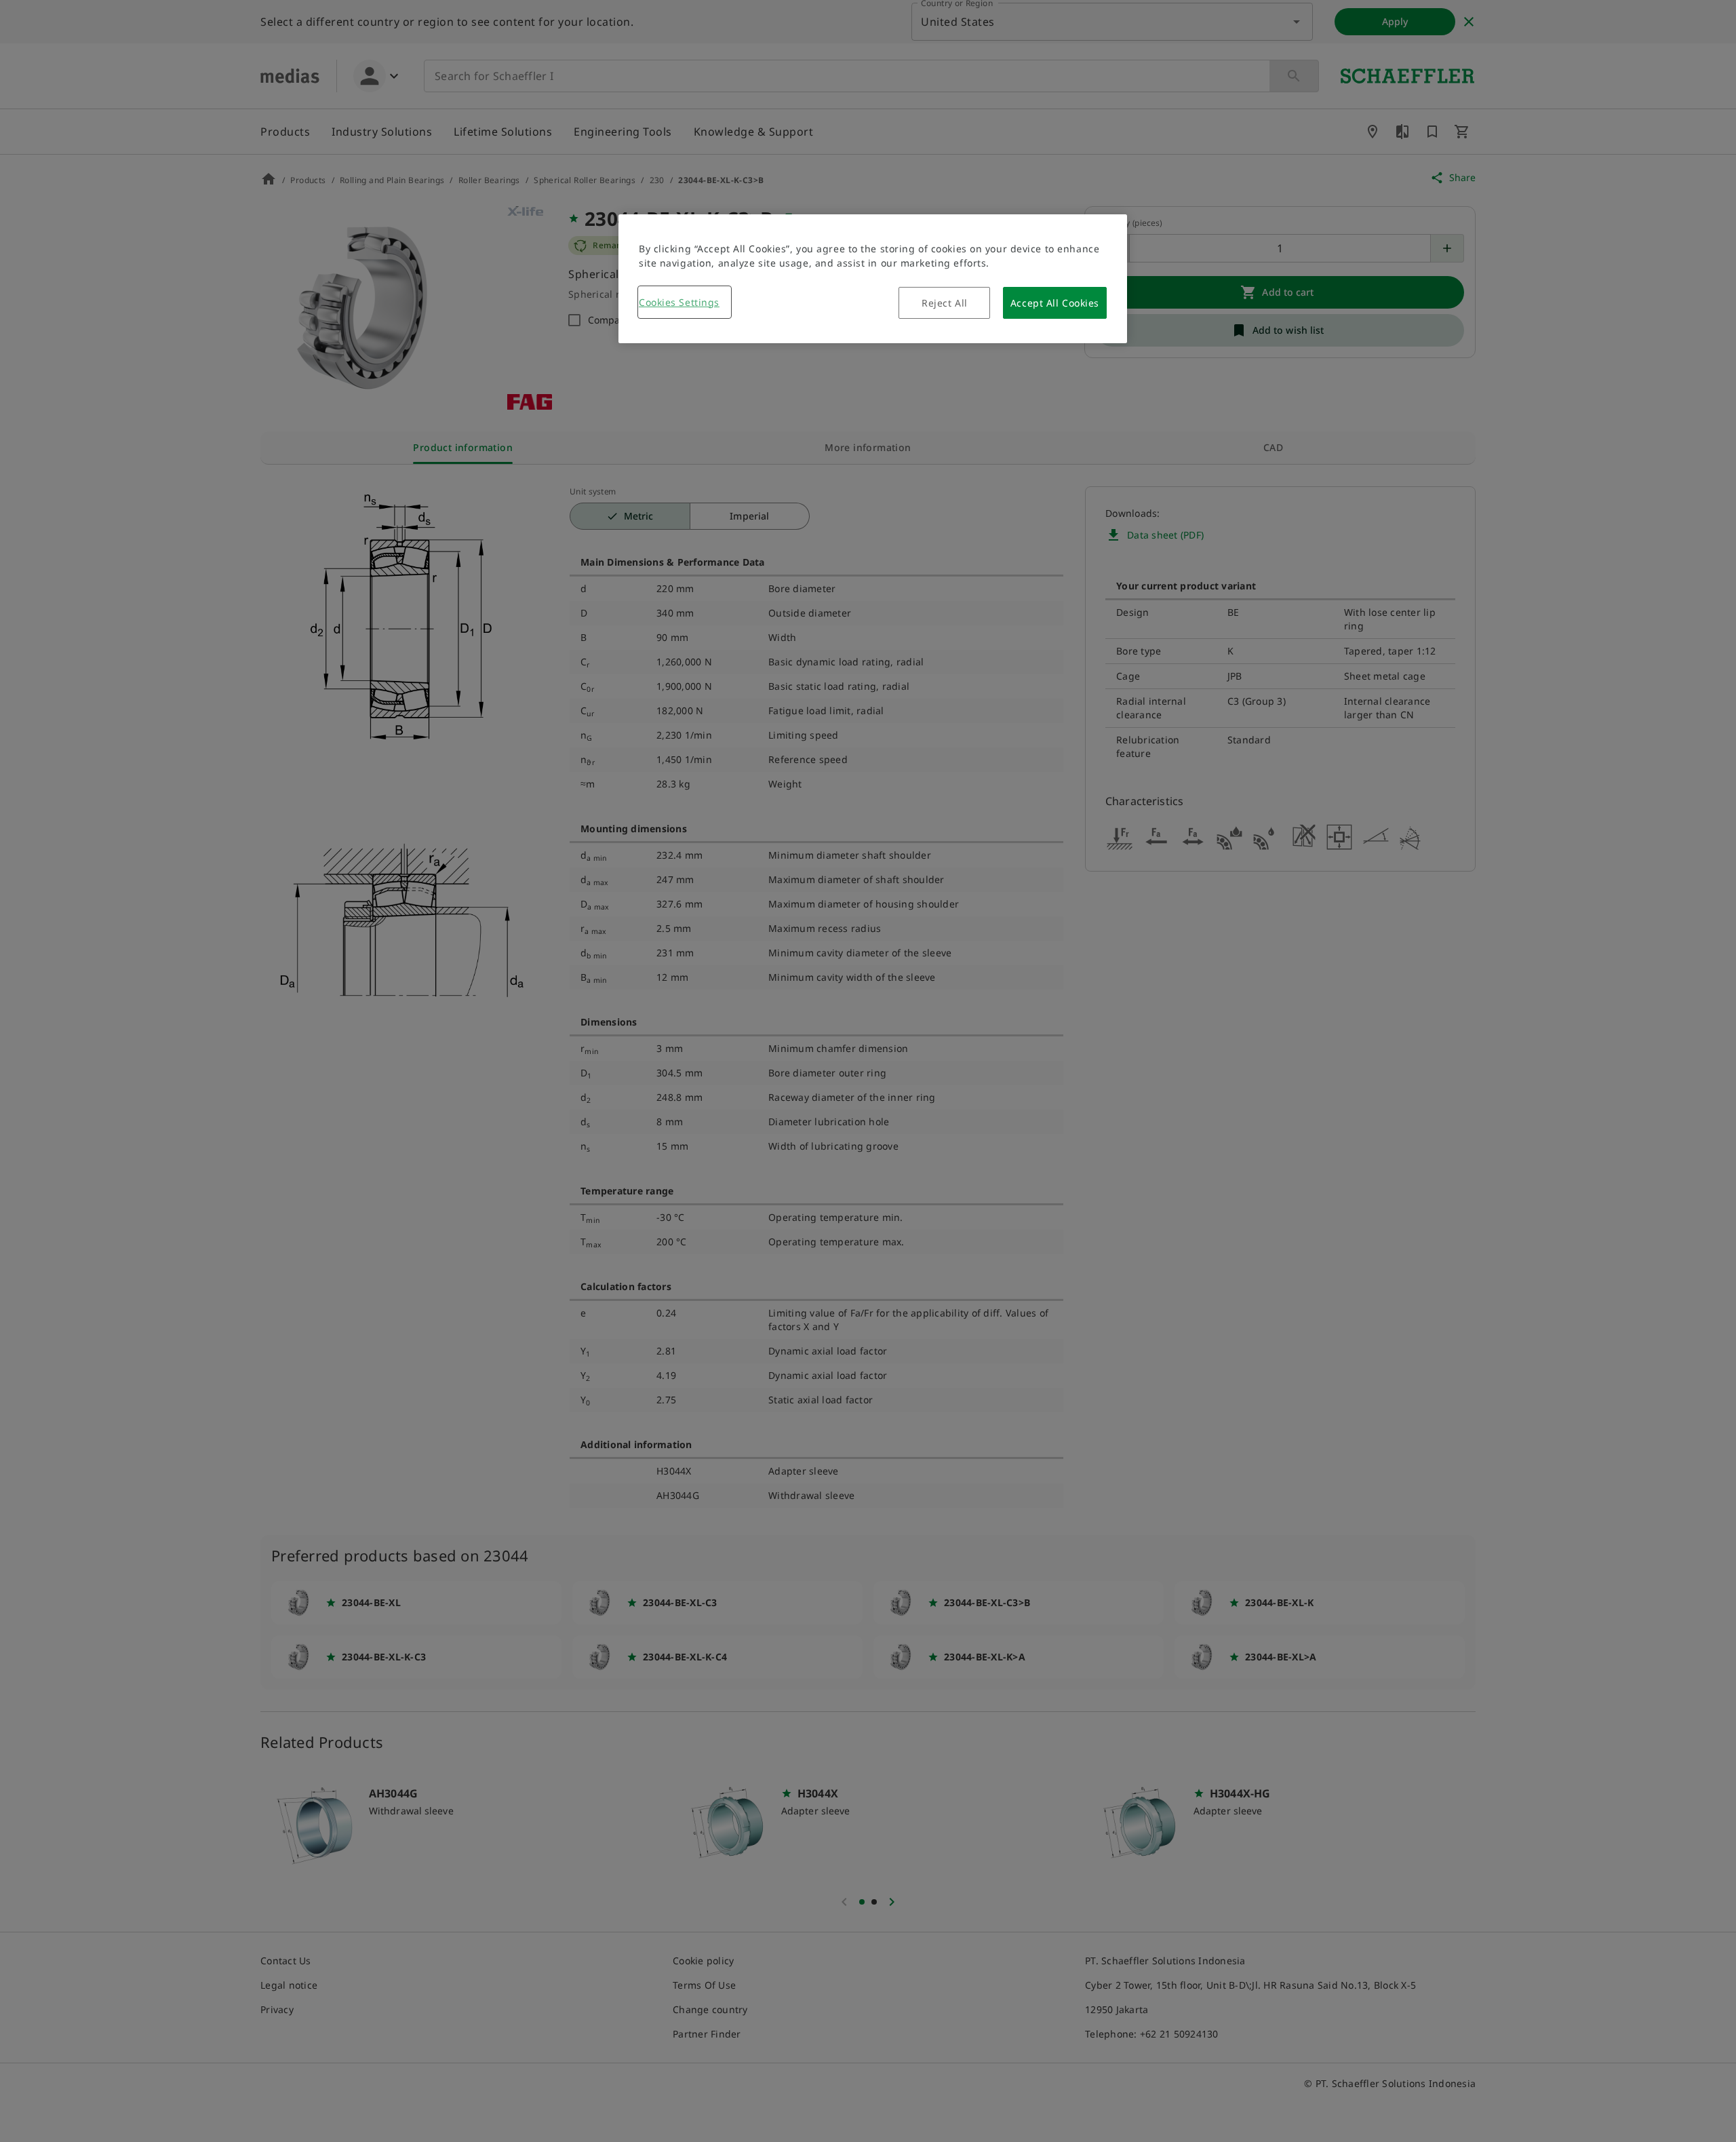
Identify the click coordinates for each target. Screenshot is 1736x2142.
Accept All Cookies (1055, 303)
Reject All (945, 303)
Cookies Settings (679, 302)
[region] (873, 279)
